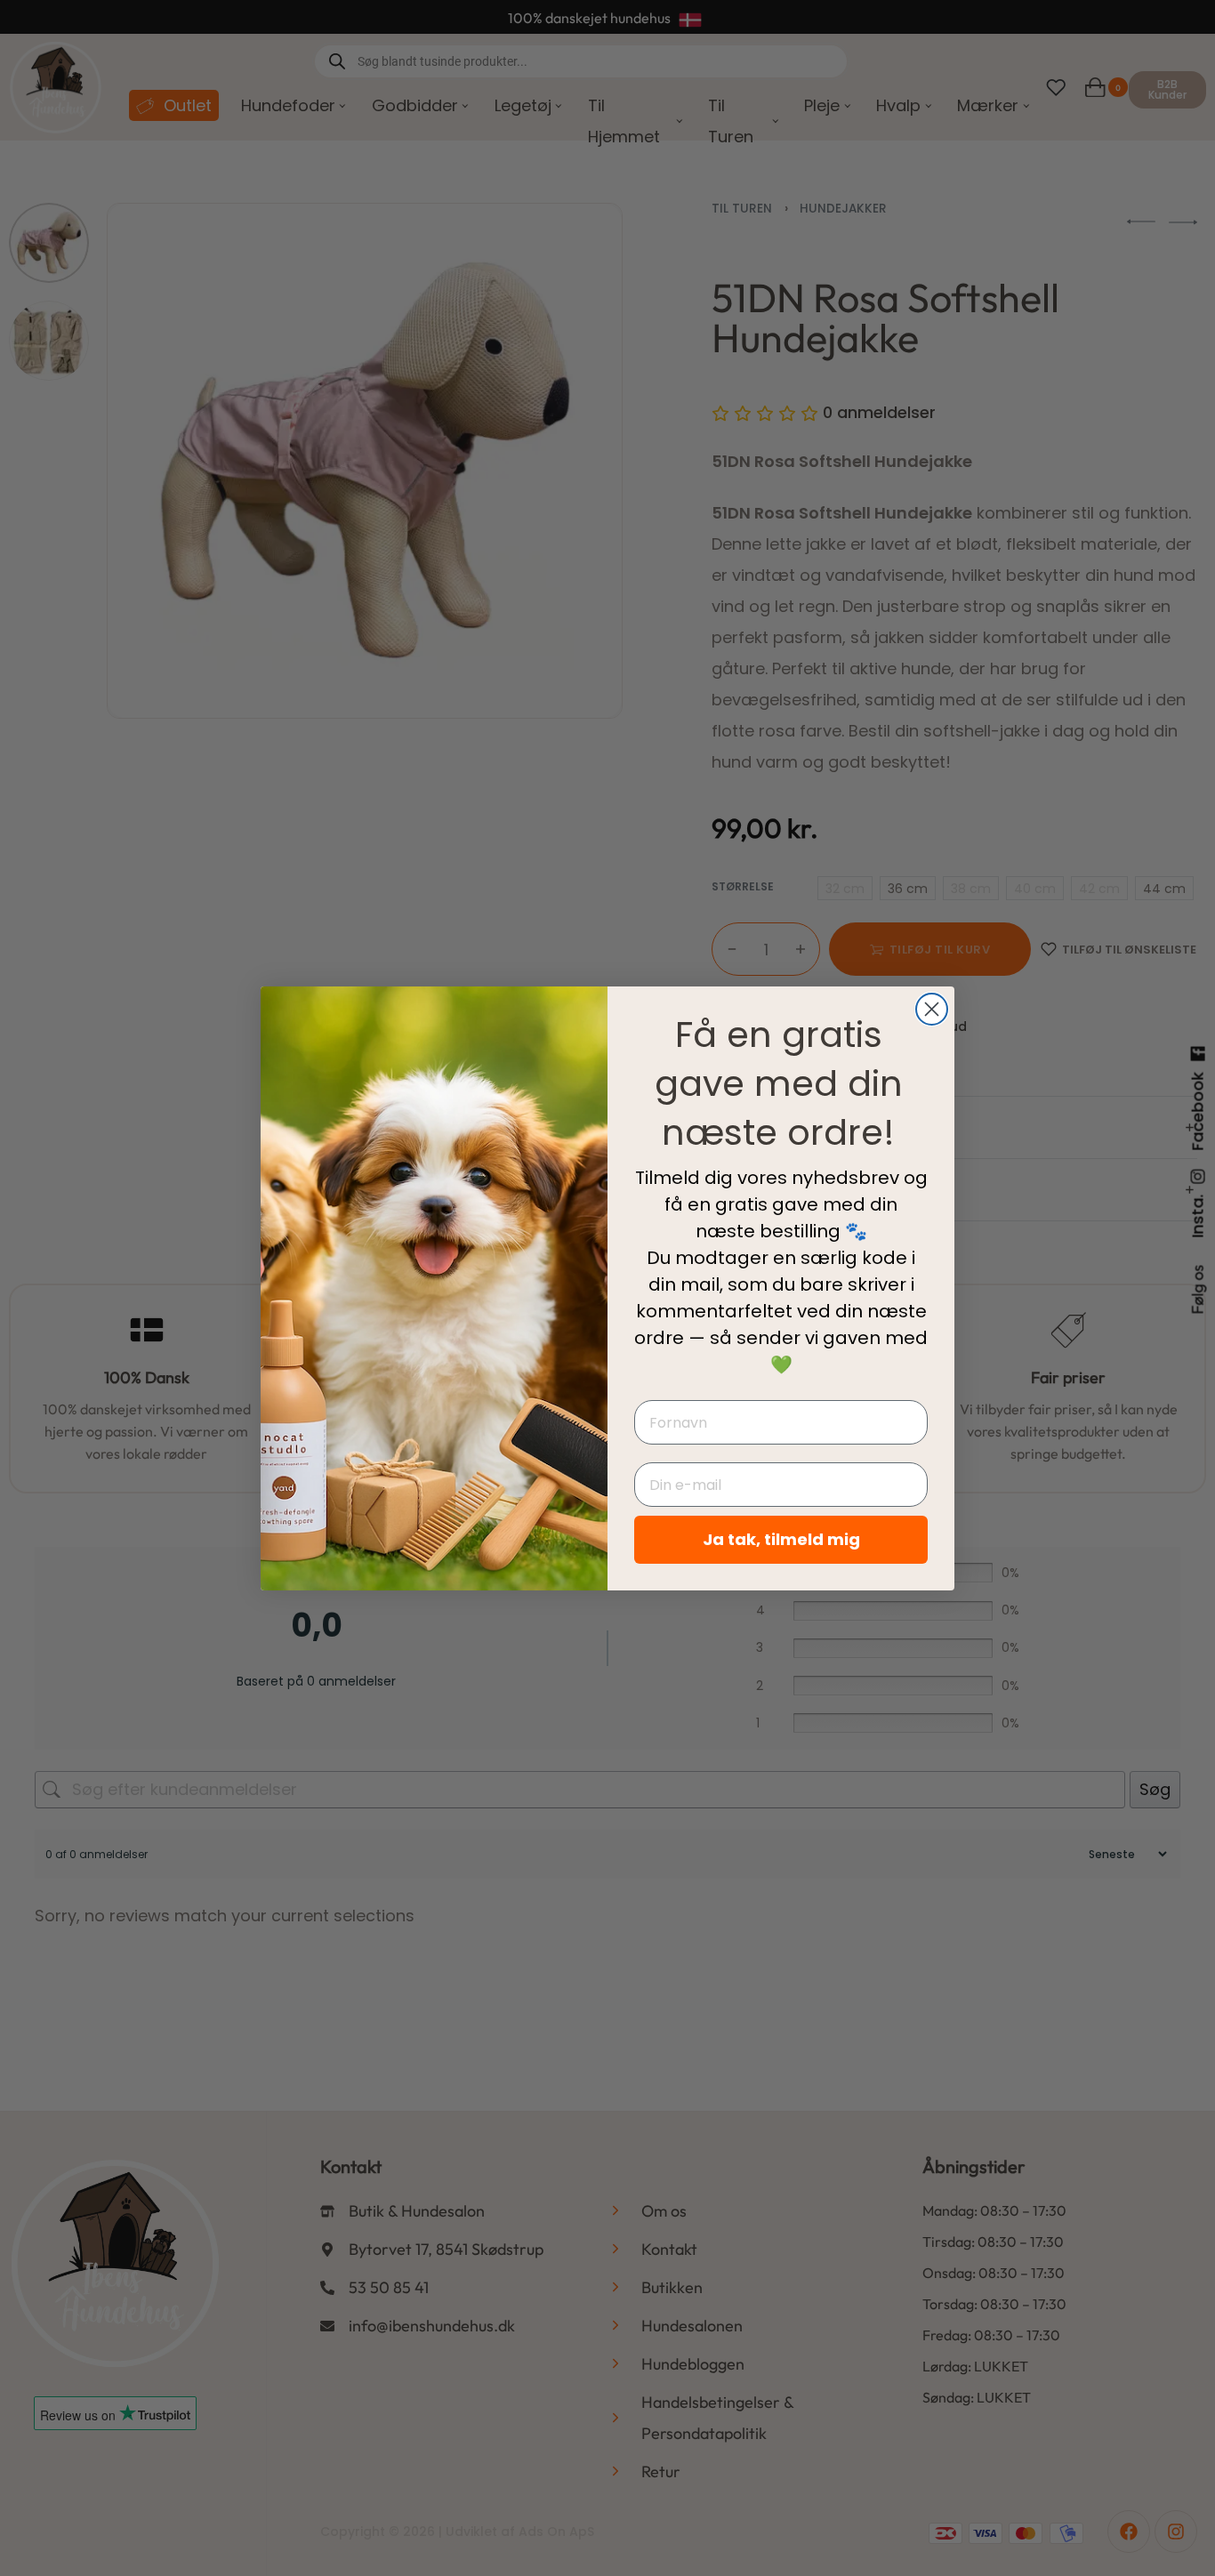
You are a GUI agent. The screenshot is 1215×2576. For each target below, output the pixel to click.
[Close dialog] (932, 1009)
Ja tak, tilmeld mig (781, 1539)
